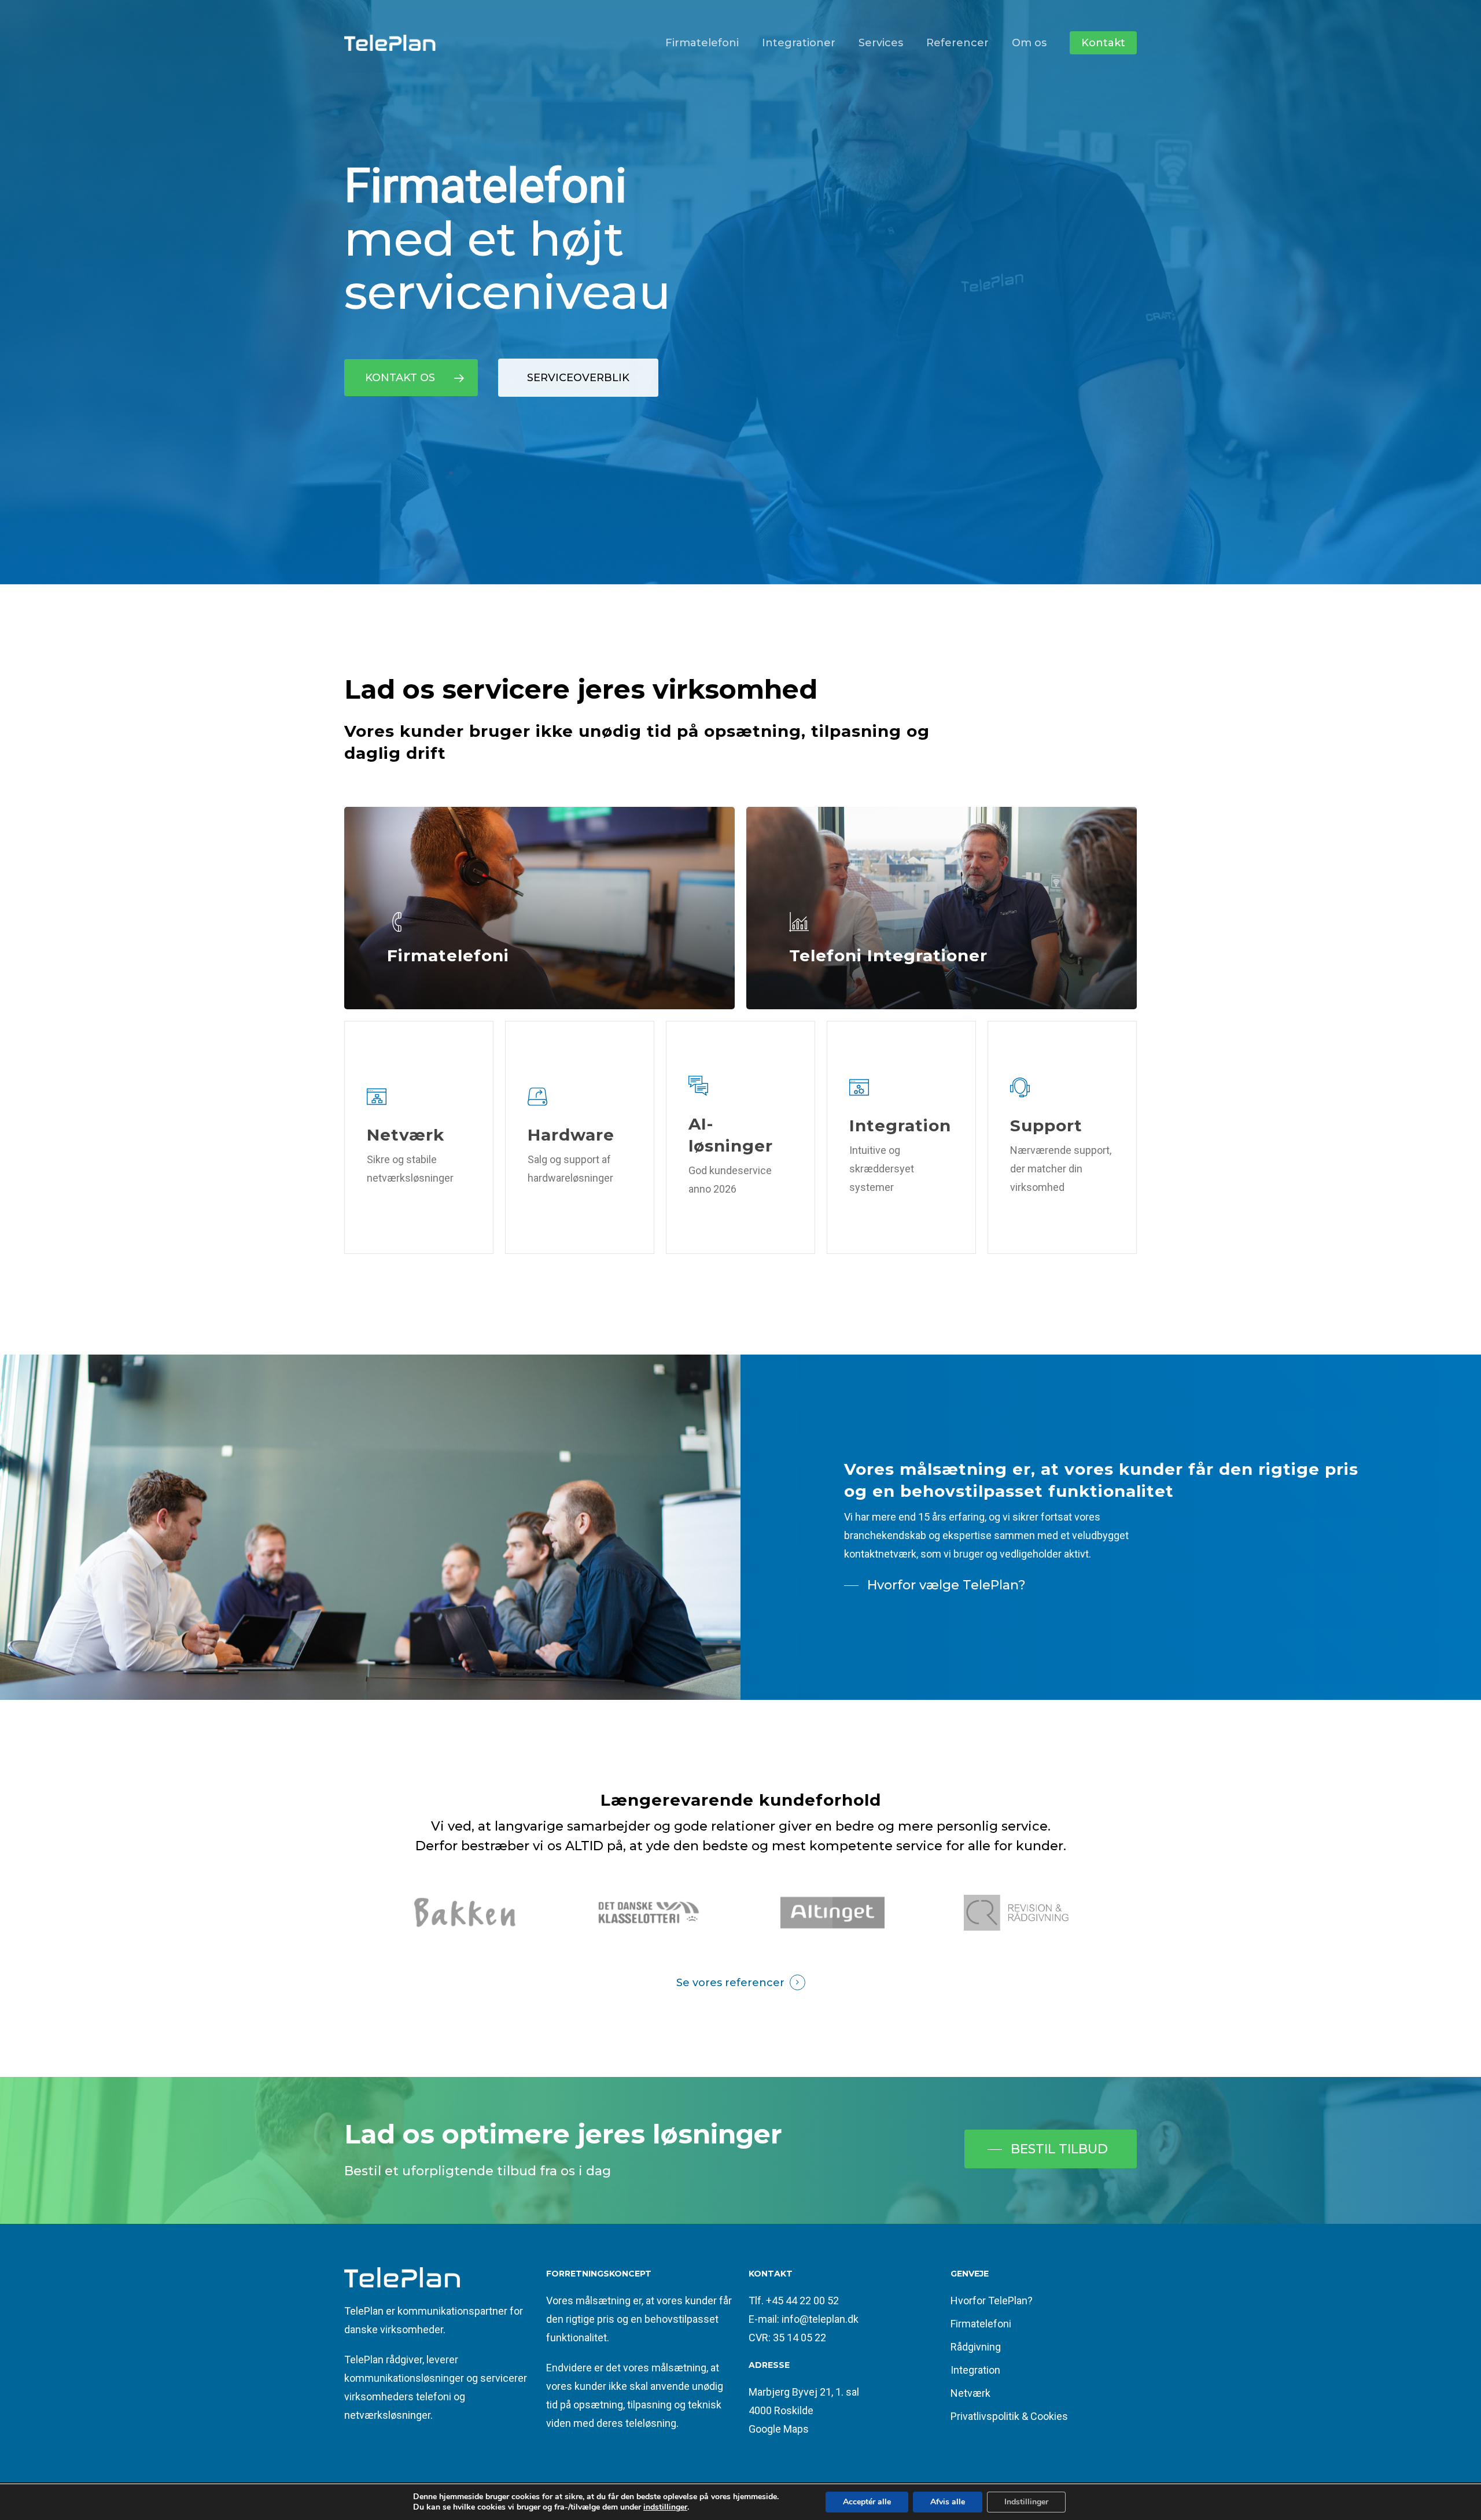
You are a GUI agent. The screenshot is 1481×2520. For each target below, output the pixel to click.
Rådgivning (976, 2347)
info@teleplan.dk (820, 2319)
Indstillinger (1026, 2502)
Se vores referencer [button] (730, 1983)
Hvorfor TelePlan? (992, 2301)
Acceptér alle (867, 2502)
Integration (975, 2370)
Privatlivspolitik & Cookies (1009, 2416)
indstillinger (665, 2507)
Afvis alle (948, 2502)
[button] (411, 378)
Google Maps (779, 2429)
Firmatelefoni (981, 2324)
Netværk (970, 2393)
